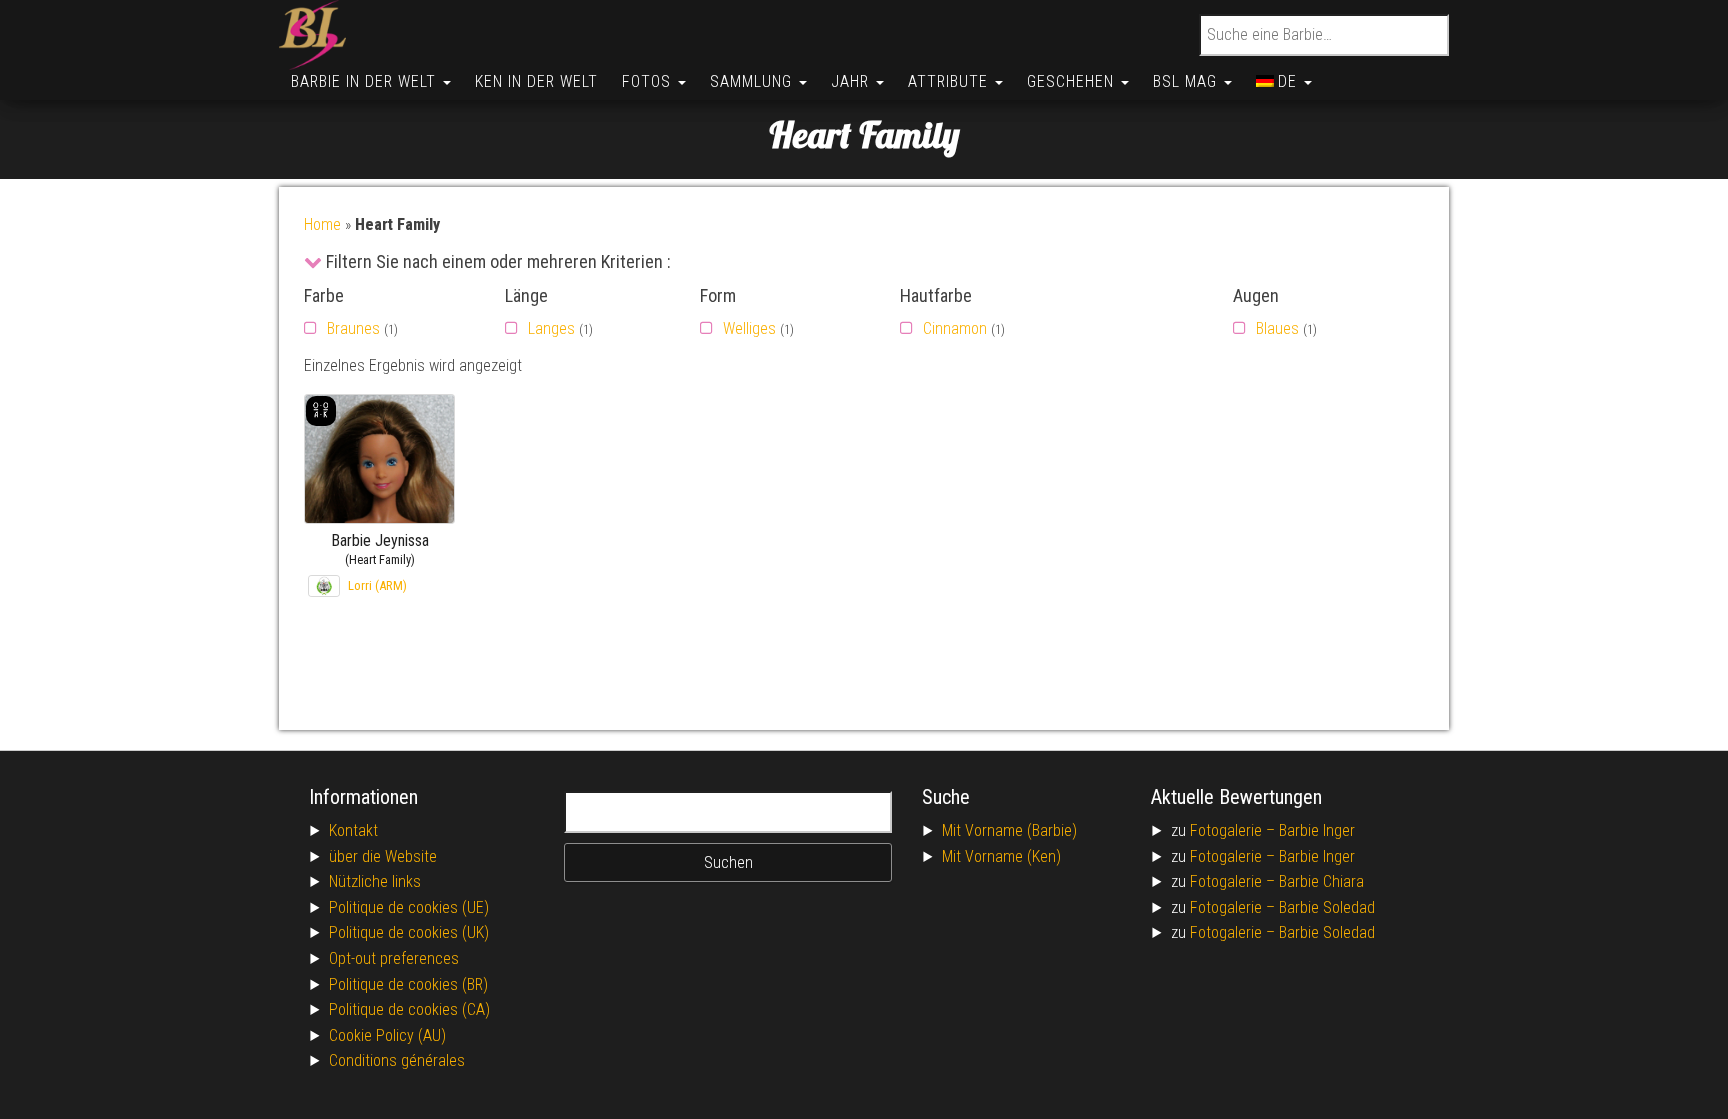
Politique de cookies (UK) (409, 932)
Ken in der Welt (536, 81)
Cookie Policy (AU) (387, 1035)
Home (322, 224)
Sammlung (753, 81)
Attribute (950, 81)
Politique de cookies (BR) (408, 984)
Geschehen (1073, 81)
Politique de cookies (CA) (409, 1009)
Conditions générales (397, 1060)
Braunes (353, 328)
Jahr (852, 81)
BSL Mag (1187, 81)
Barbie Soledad (1327, 907)
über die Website (383, 856)
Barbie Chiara (1321, 881)
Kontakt (353, 830)
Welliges (749, 328)
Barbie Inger (1317, 830)
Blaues (1277, 328)
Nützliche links (375, 881)
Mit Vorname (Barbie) (1009, 830)
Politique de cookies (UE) (409, 907)
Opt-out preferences (394, 958)
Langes (551, 328)
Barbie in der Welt (366, 81)
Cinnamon (955, 328)
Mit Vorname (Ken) (1001, 856)
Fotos (649, 81)
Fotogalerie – (1234, 830)
